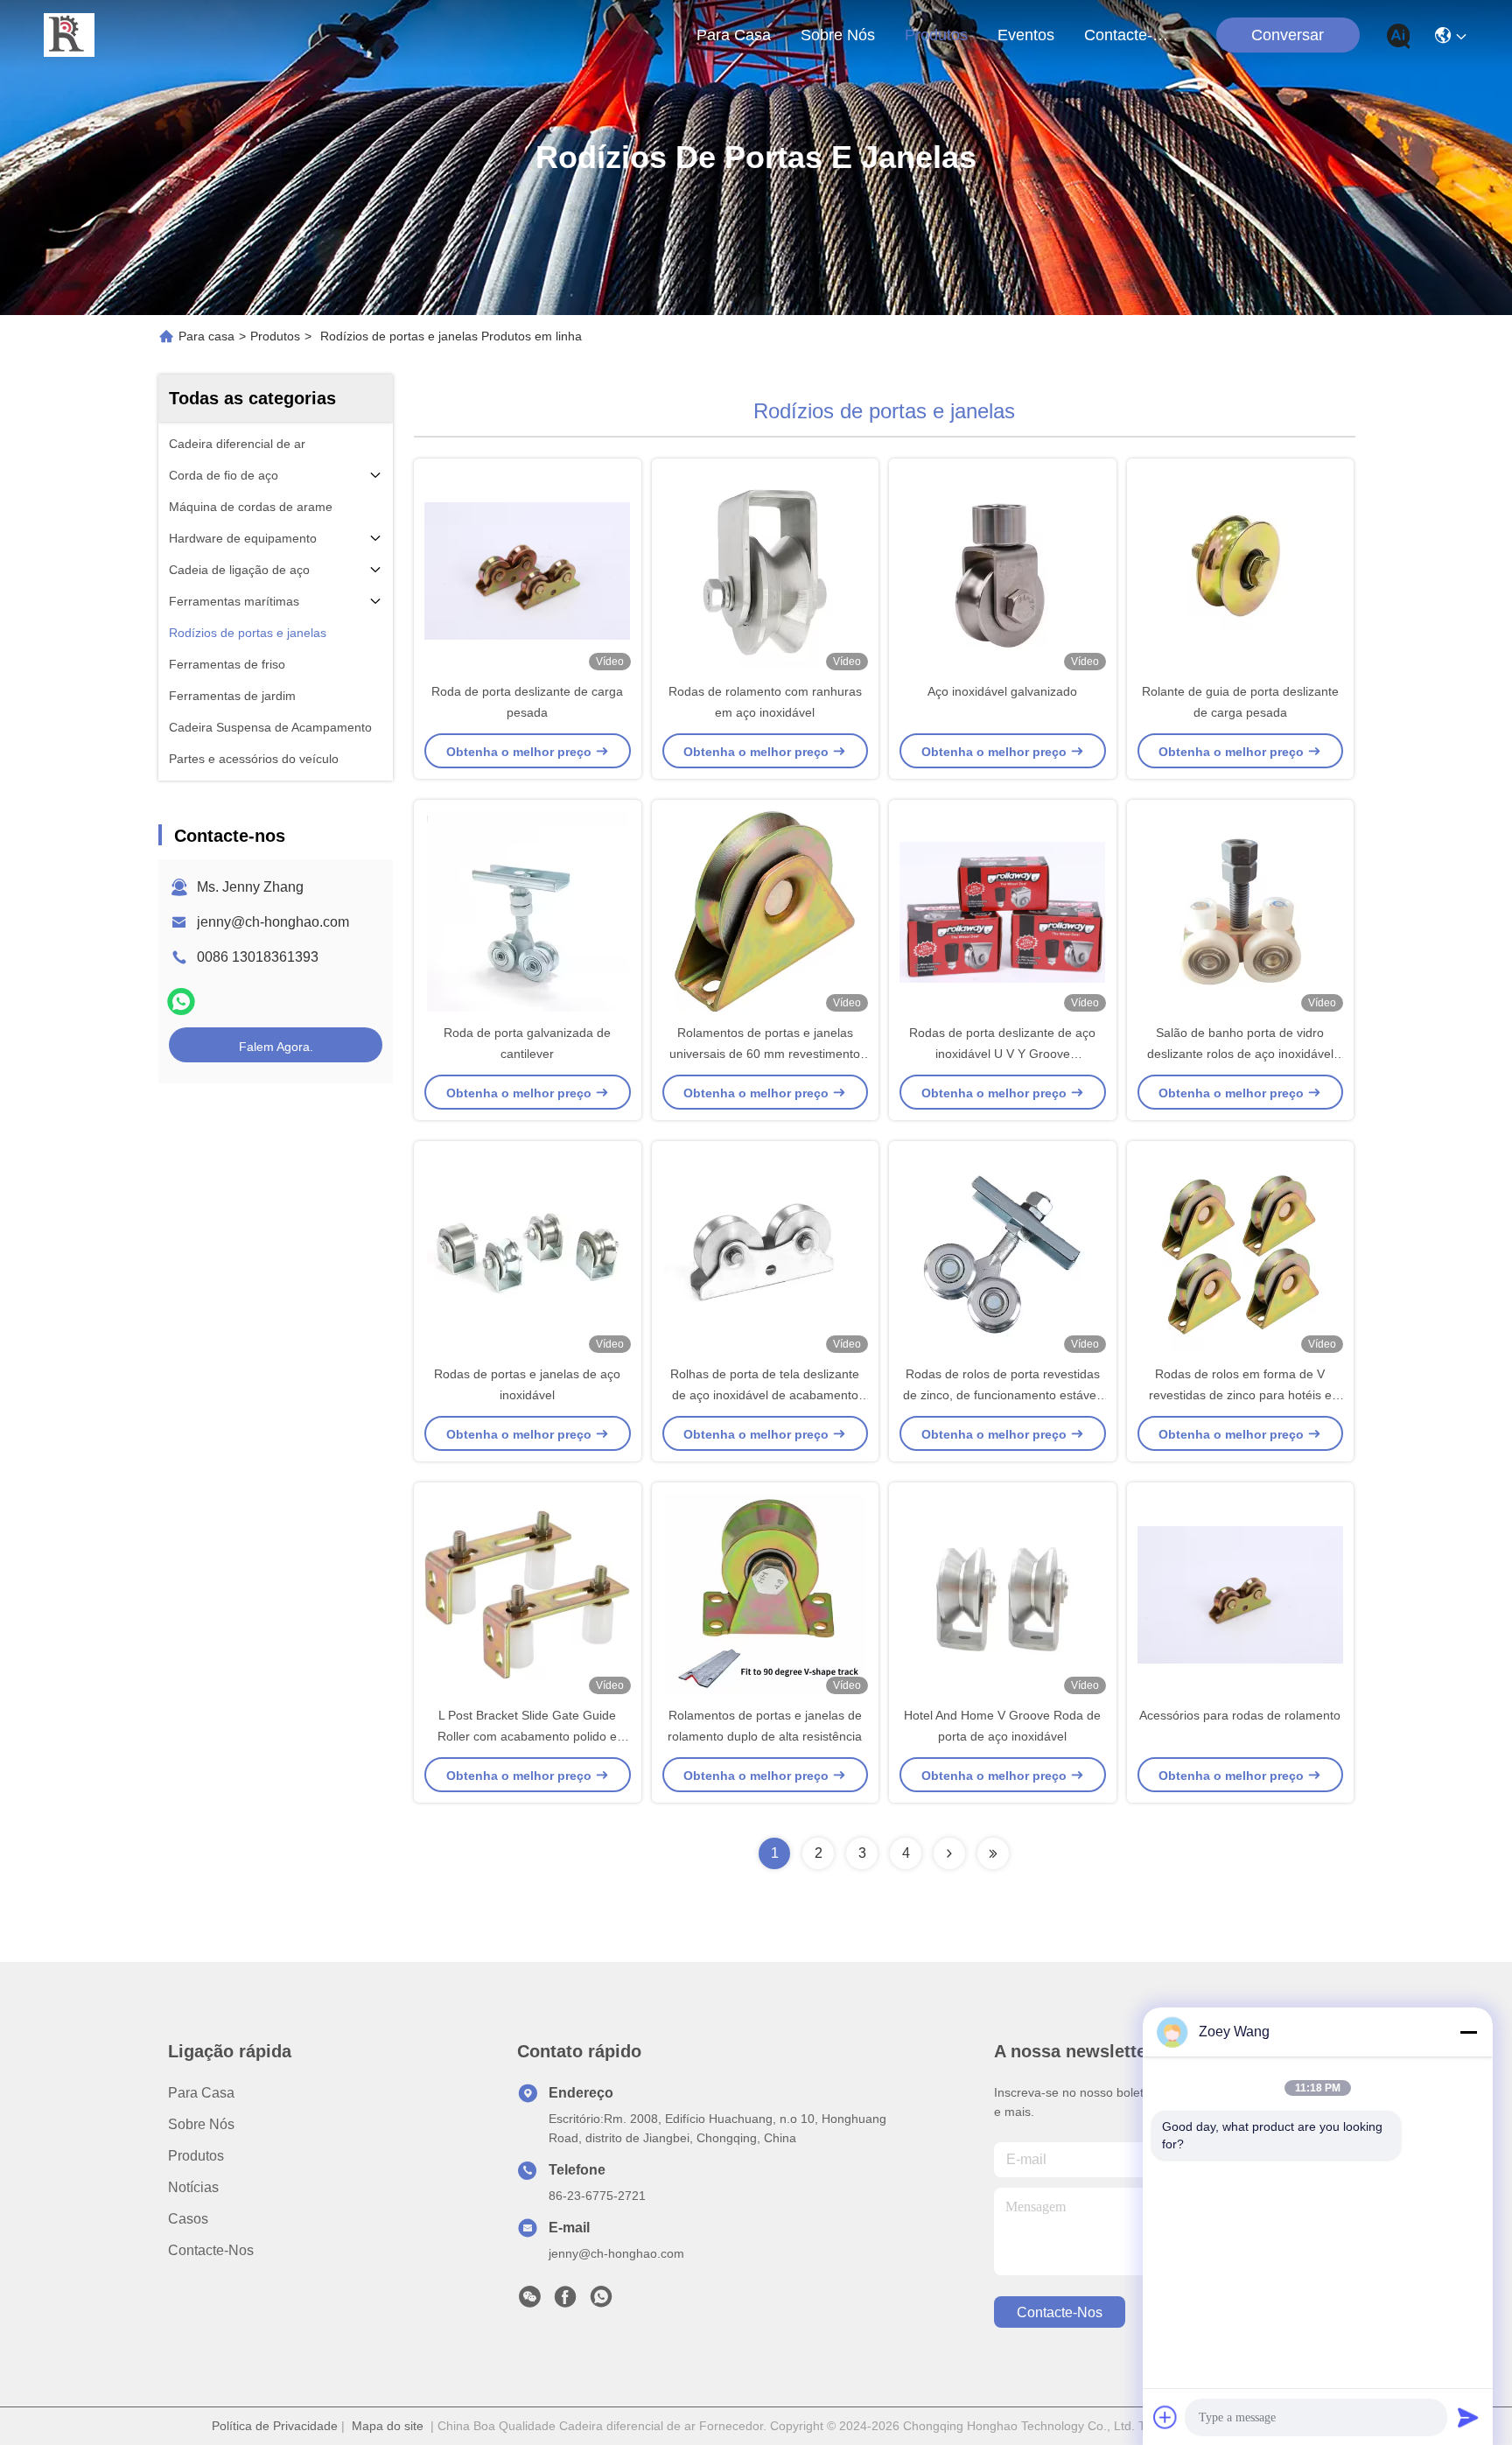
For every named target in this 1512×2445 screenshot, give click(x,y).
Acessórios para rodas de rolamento (1240, 1715)
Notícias (193, 2187)
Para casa (734, 35)
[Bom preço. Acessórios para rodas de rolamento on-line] (1241, 1594)
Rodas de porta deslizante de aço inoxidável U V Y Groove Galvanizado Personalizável (1002, 1054)
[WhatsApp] (181, 1002)
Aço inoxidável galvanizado (1002, 691)
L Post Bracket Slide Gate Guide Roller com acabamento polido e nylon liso (527, 1736)
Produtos (936, 35)
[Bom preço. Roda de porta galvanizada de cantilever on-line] (528, 911)
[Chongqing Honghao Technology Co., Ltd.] (69, 35)
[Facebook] (565, 2301)
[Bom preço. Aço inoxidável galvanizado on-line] (1003, 570)
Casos (188, 2219)
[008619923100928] (601, 2301)
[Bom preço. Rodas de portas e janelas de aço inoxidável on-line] (528, 1252)
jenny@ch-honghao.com (273, 922)
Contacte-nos (1126, 35)
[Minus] (1468, 2032)
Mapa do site (388, 2426)
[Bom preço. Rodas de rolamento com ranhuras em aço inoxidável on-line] (766, 570)
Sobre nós (838, 35)
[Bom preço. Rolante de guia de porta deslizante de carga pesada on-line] (1241, 570)
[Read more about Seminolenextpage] (949, 1853)
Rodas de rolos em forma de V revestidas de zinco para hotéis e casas (1240, 1395)
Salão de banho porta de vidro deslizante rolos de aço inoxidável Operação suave (1240, 1054)
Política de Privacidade (275, 2426)
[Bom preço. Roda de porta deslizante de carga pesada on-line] (528, 570)
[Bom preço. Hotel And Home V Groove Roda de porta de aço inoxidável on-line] (1003, 1594)
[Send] (1468, 2417)
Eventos (1026, 35)
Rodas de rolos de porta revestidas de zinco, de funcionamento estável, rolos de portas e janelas (1003, 1395)
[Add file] (1165, 2417)
